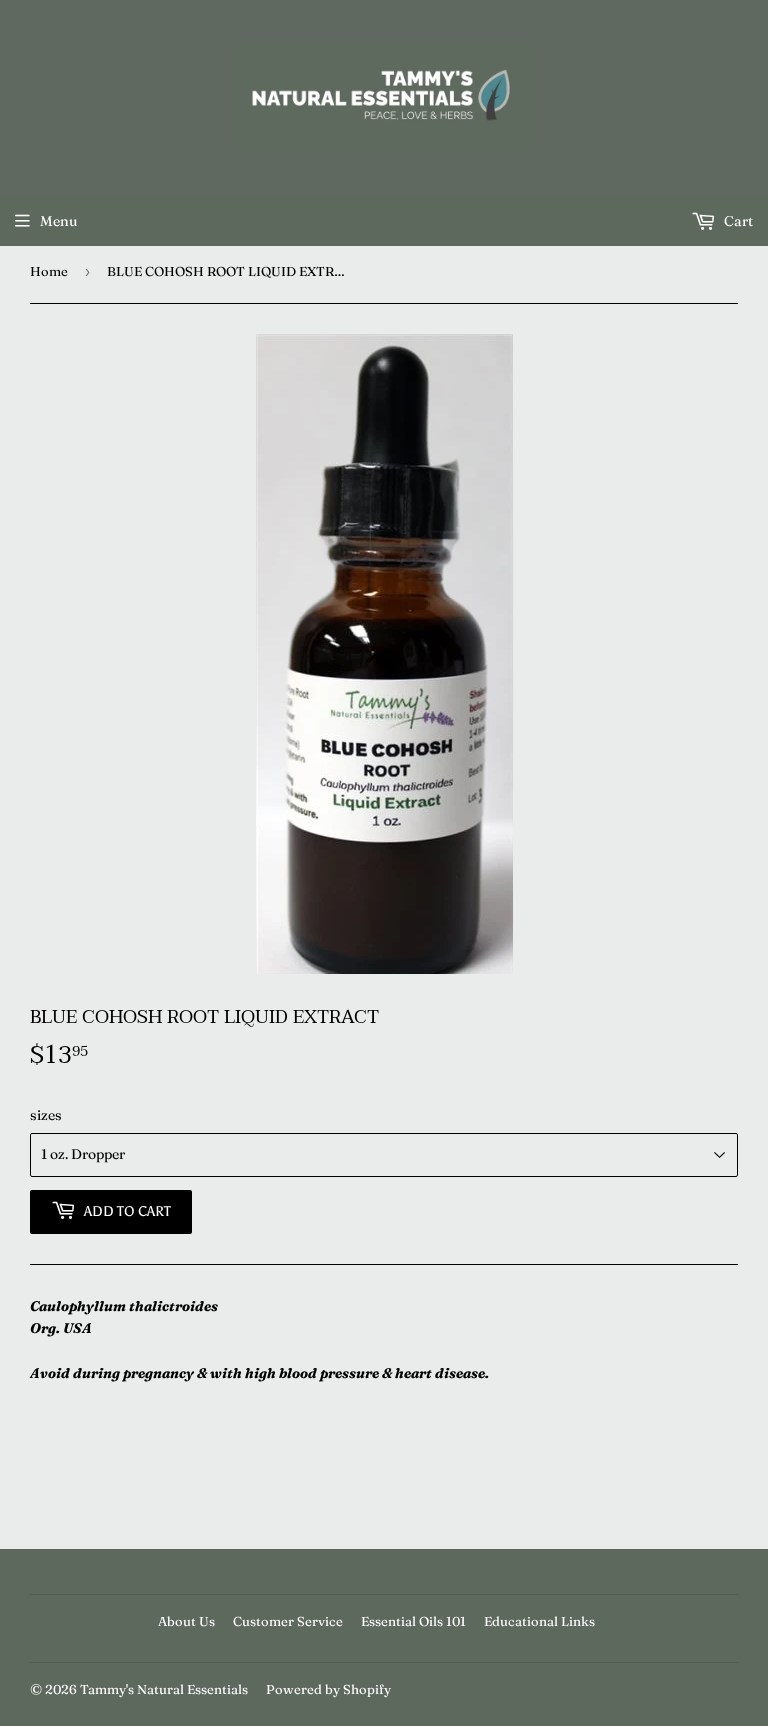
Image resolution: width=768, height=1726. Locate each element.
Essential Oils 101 (413, 1621)
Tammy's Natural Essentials (164, 1689)
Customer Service (288, 1621)
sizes (46, 1115)
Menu (58, 221)
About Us (186, 1621)
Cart (737, 221)
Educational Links (539, 1621)
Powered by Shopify (328, 1689)
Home (49, 271)
